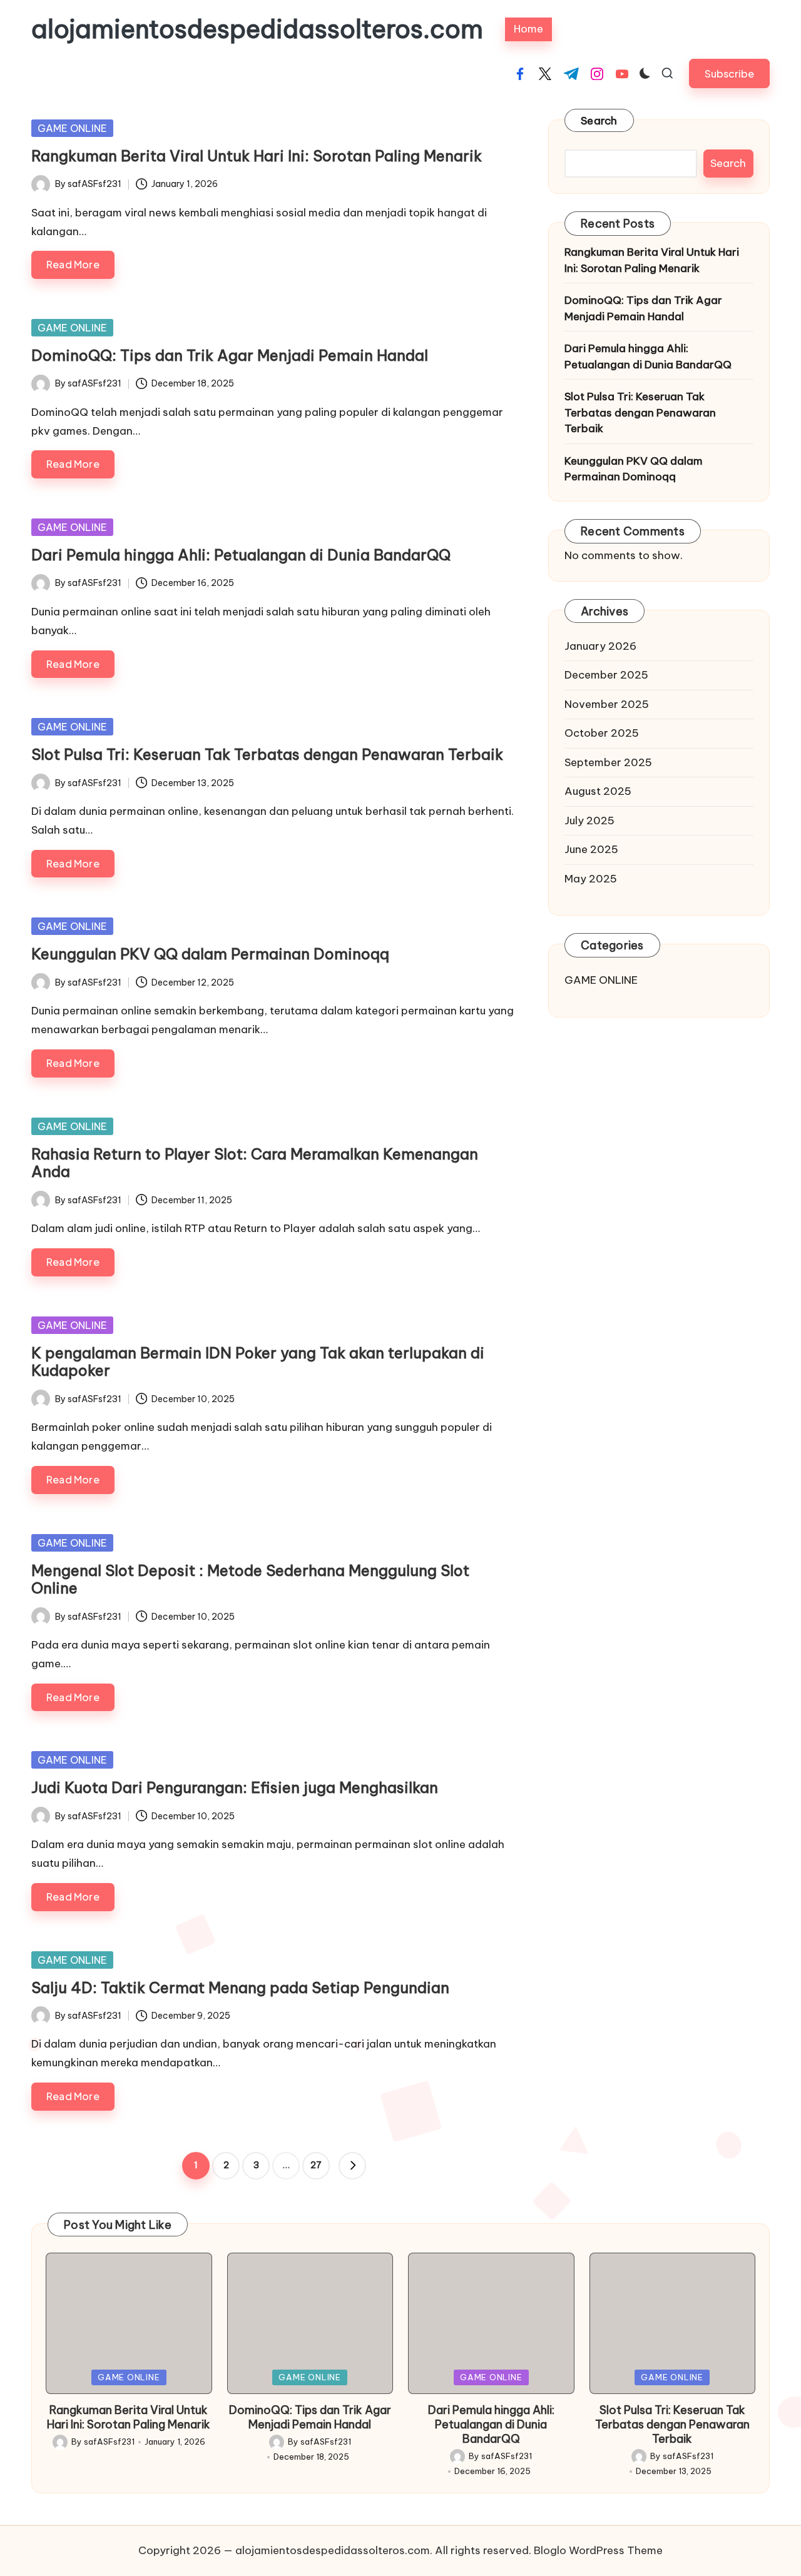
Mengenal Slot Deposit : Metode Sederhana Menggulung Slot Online (250, 1579)
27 (316, 2165)
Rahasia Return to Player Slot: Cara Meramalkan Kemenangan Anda (255, 1163)
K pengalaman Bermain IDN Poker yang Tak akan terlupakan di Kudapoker (258, 1362)
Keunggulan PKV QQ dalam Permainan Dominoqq (210, 954)
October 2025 (602, 733)
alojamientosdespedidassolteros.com (257, 29)
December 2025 (606, 675)
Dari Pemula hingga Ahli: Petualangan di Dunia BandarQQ (241, 555)
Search (599, 121)
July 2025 (589, 821)
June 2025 (591, 849)
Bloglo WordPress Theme (598, 2550)
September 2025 (608, 762)
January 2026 (600, 646)
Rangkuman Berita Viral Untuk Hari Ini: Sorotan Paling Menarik (257, 156)
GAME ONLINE (72, 128)
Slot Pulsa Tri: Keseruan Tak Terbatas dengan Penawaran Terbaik (267, 754)
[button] (729, 73)
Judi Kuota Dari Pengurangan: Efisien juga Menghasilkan (235, 1787)
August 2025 (598, 791)
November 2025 (607, 704)
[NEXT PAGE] (352, 2166)
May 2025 (591, 879)
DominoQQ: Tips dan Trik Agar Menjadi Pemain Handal (230, 355)
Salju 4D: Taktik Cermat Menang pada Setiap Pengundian (240, 1988)
